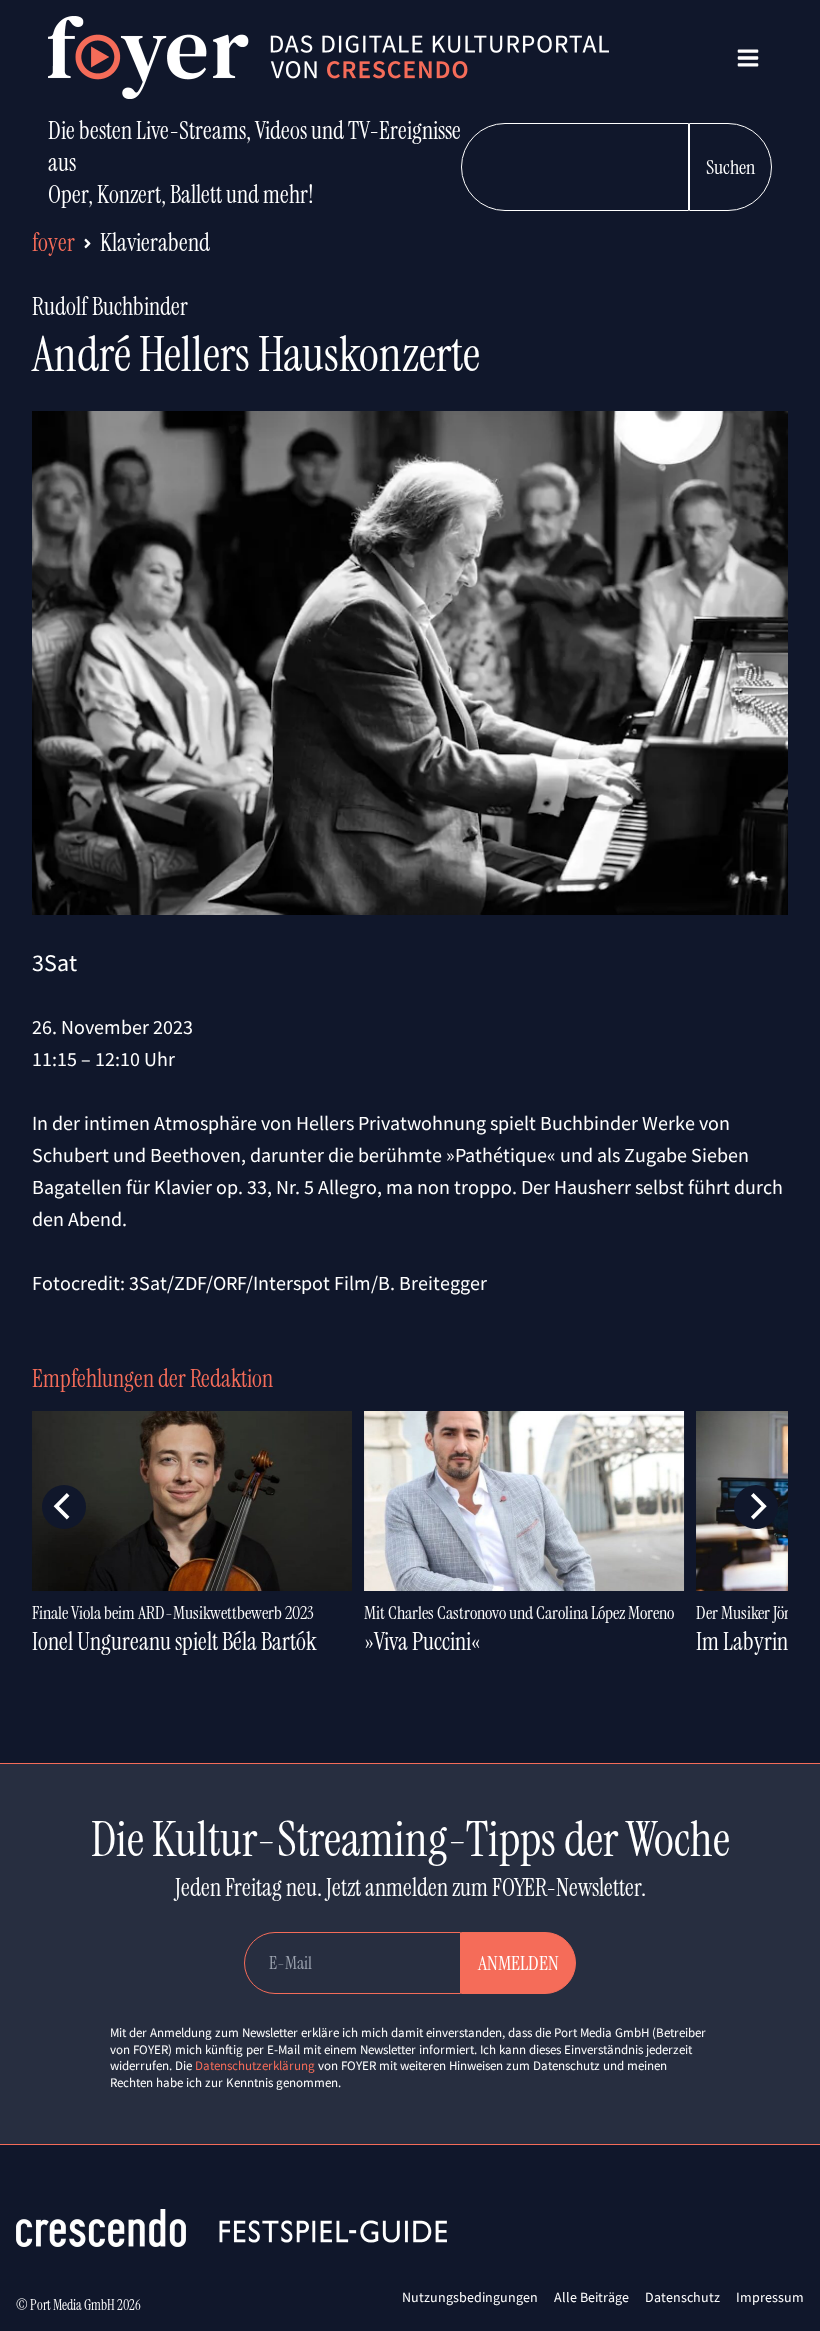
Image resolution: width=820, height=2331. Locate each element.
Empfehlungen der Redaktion (152, 1378)
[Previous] (64, 1507)
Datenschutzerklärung (255, 2065)
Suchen (730, 167)
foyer (53, 242)
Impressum (770, 2297)
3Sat (54, 962)
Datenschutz (682, 2297)
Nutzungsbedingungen (470, 2297)
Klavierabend (155, 242)
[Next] (756, 1507)
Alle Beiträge (591, 2297)
